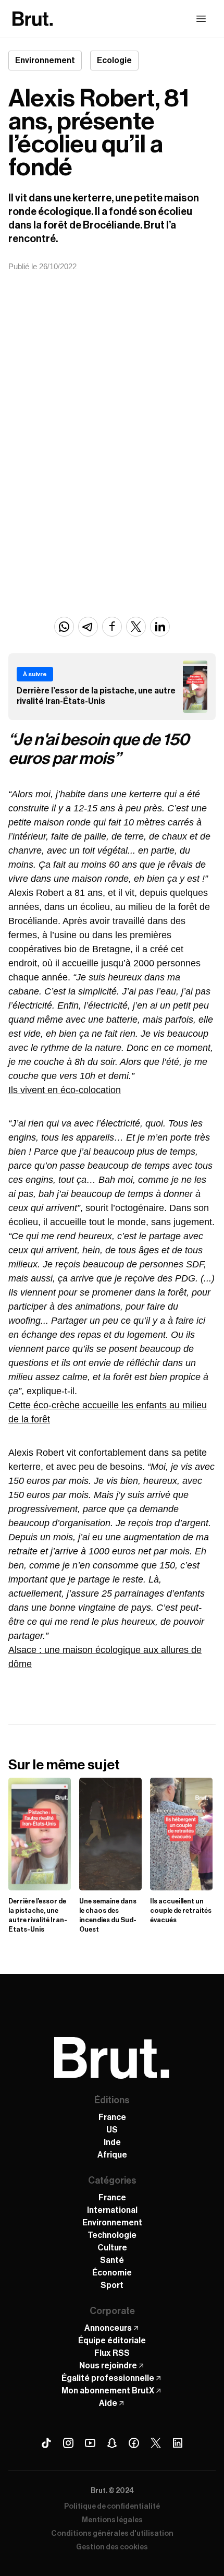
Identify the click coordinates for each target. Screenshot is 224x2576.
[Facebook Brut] (134, 2443)
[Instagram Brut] (68, 2443)
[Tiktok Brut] (46, 2443)
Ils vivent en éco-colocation (65, 1090)
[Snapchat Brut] (112, 2443)
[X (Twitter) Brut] (156, 2443)
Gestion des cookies (112, 2547)
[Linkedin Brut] (178, 2443)
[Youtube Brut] (90, 2443)
